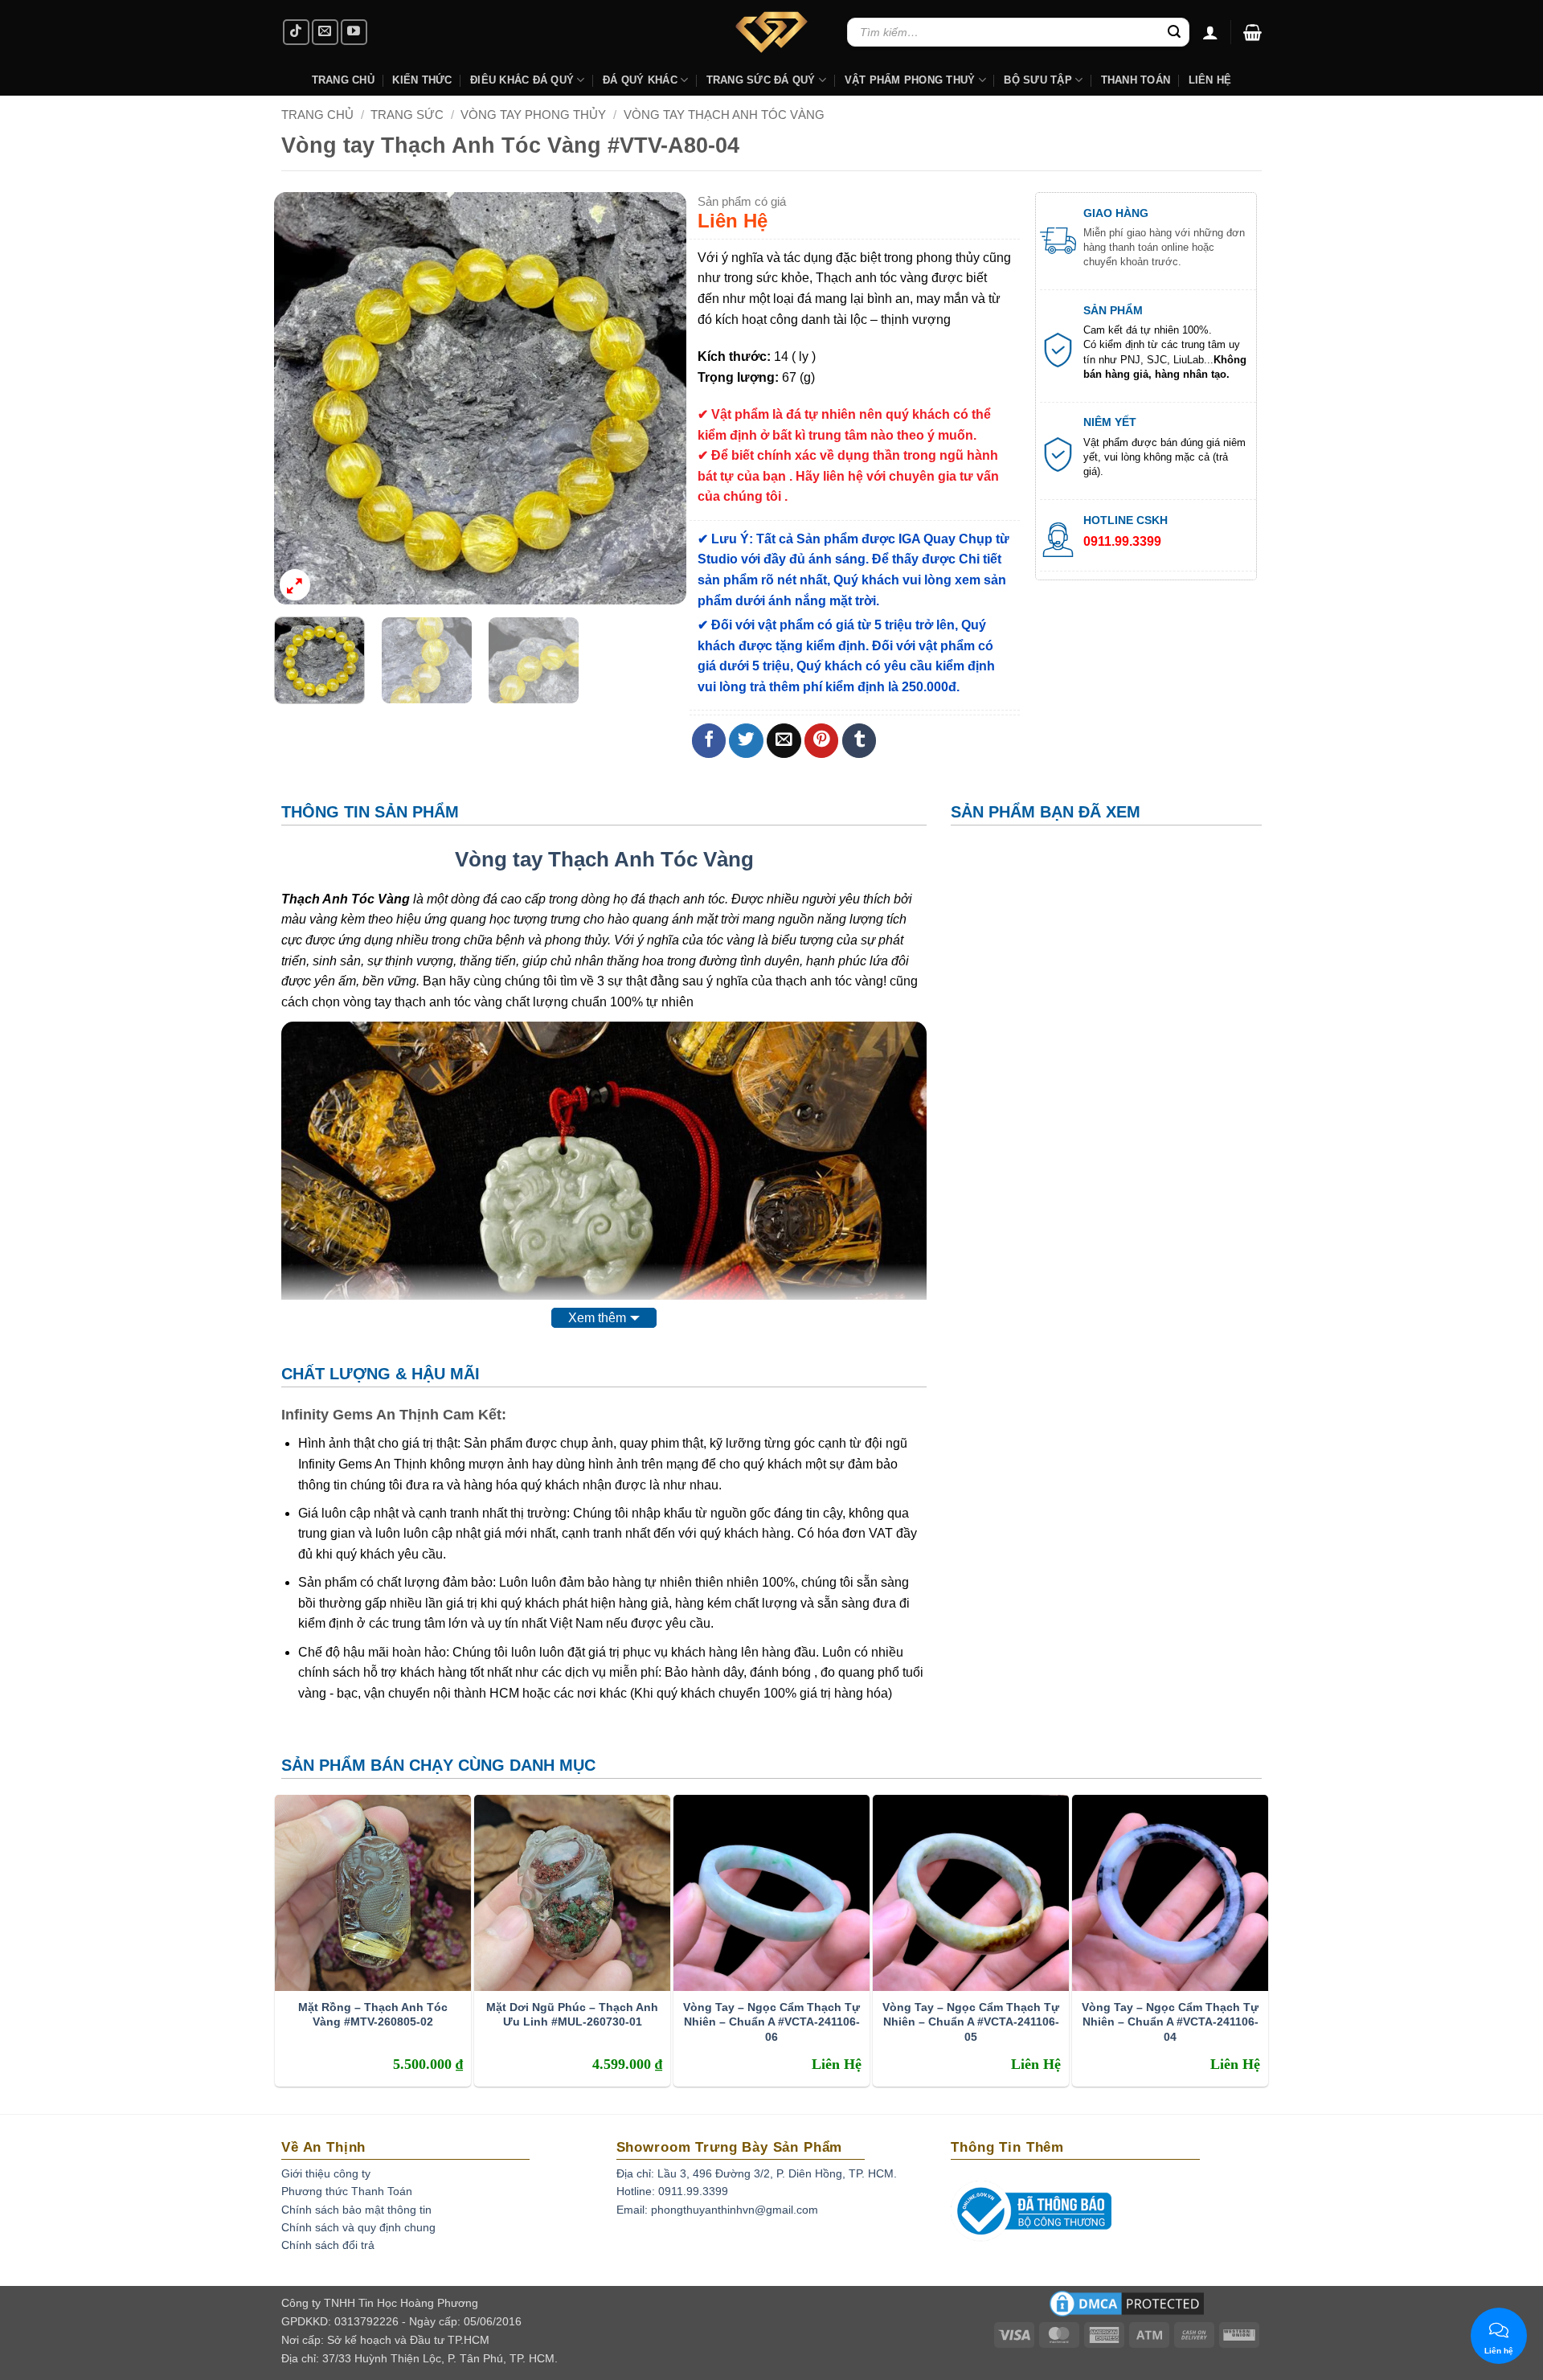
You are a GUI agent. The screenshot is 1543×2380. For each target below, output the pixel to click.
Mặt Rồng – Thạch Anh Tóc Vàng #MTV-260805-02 (373, 2014)
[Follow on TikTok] (296, 33)
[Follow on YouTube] (354, 33)
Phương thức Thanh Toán (347, 2191)
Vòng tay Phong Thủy (533, 115)
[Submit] (1174, 32)
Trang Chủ (343, 80)
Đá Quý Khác (640, 80)
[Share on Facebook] (709, 741)
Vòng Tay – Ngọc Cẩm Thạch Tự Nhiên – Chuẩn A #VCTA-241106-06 (771, 2022)
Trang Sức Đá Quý (761, 80)
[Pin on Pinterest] (822, 741)
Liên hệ (1210, 80)
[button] (1252, 32)
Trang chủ (317, 115)
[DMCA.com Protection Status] (1127, 2309)
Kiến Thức (422, 80)
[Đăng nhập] (1210, 32)
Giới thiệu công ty (326, 2173)
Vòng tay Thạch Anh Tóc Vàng (724, 115)
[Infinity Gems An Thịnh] (771, 32)
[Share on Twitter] (746, 741)
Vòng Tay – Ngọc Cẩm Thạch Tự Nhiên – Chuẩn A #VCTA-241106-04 (1170, 2022)
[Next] (658, 398)
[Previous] (302, 398)
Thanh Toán (1136, 80)
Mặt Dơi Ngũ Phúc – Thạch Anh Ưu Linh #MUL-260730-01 (572, 2014)
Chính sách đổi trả (328, 2245)
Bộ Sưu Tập (1038, 80)
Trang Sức (407, 115)
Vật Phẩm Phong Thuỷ (910, 80)
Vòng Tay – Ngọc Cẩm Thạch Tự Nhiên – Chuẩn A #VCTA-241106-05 (971, 2022)
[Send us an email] (325, 33)
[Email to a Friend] (784, 741)
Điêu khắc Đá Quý (522, 80)
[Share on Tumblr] (859, 741)
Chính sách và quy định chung (358, 2227)
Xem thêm (597, 1318)
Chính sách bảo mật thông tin (356, 2210)
